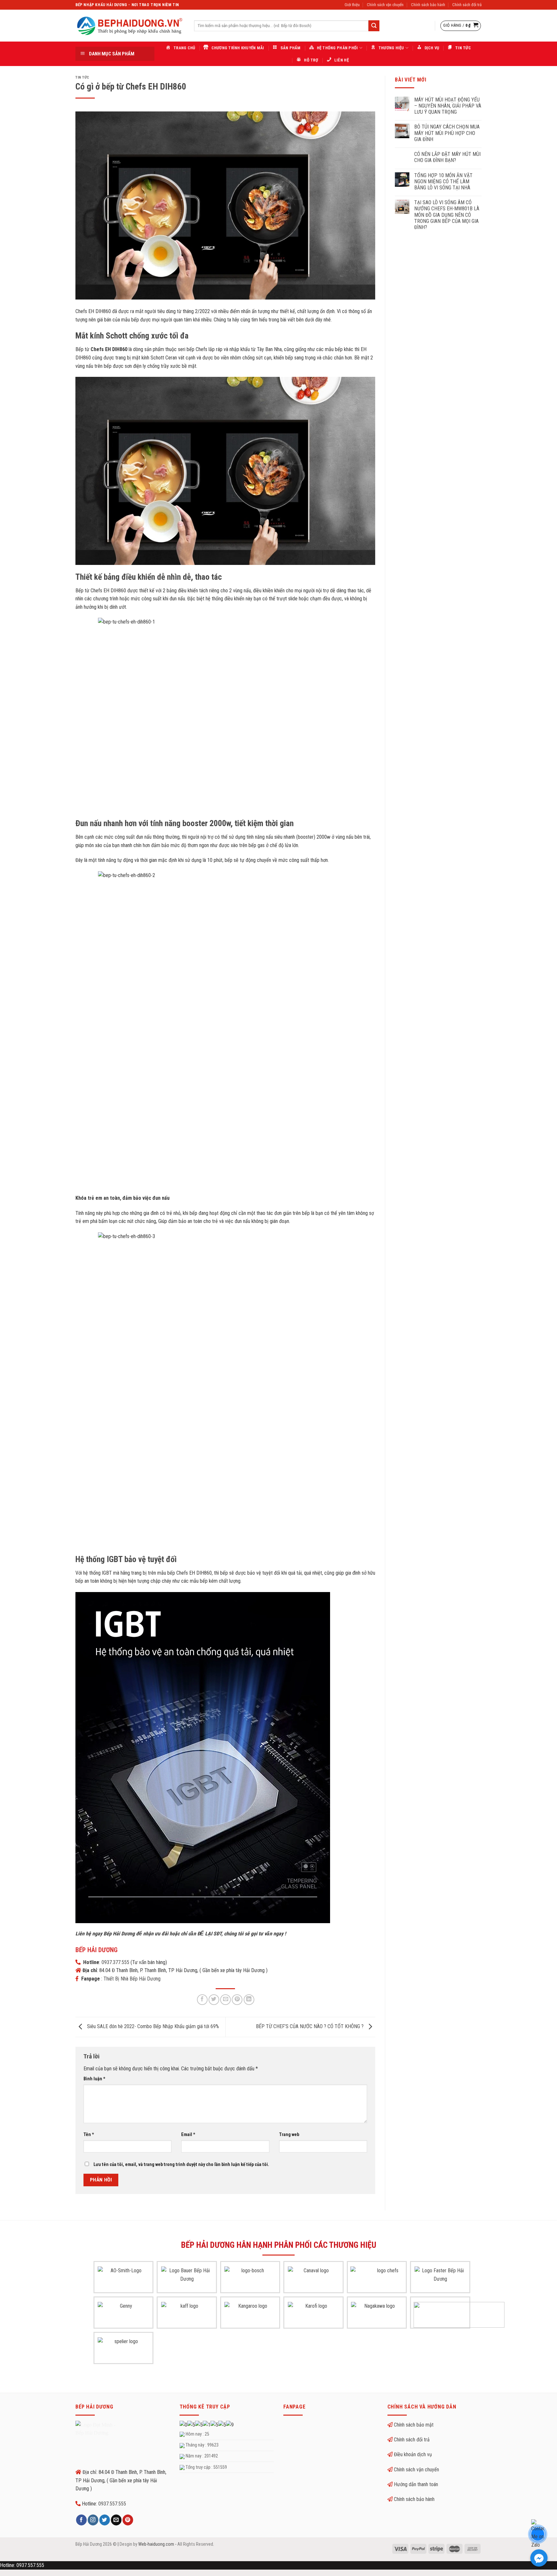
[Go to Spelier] (123, 2350)
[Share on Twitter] (214, 2000)
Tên (89, 2135)
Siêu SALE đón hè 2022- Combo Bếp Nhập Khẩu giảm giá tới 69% (152, 2026)
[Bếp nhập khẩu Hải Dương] (130, 26)
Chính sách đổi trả (467, 5)
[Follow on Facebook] (81, 2520)
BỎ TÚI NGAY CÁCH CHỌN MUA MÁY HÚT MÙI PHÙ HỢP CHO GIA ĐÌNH (447, 133)
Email (188, 2135)
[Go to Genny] (123, 2315)
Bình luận (94, 2079)
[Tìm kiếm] (374, 26)
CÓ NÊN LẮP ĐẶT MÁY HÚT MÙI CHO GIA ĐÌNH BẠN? (447, 157)
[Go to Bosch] (250, 2279)
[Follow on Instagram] (93, 2520)
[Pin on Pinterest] (237, 2000)
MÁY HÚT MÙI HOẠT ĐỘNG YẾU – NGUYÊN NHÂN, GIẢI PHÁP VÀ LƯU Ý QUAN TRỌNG (448, 106)
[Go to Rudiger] (459, 2315)
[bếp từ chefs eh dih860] (203, 1757)
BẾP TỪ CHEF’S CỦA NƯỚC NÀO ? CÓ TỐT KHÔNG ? (310, 2026)
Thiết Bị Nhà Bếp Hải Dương (132, 1979)
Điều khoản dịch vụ (413, 2454)
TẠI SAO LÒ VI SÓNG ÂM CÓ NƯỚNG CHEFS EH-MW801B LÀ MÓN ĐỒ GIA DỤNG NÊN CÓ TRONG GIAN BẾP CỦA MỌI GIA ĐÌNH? (447, 215)
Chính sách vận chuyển (385, 5)
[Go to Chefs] (385, 2279)
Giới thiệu (352, 5)
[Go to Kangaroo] (250, 2315)
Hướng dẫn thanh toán (416, 2484)
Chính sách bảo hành (428, 5)
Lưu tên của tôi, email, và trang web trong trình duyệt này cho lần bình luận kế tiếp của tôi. (181, 2165)
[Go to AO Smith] (123, 2279)
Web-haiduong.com (156, 2544)
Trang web (289, 2135)
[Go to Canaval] (314, 2279)
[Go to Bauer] (187, 2279)
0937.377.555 (115, 1962)
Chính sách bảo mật (414, 2425)
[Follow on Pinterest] (128, 2520)
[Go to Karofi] (314, 2315)
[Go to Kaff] (187, 2315)
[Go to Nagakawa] (377, 2315)
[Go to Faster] (440, 2279)
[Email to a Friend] (225, 2000)
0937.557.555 (112, 2504)
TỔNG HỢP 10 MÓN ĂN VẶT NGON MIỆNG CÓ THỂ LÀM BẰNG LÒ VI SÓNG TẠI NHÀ (443, 181)
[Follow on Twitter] (105, 2520)
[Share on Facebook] (202, 2000)
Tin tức (82, 77)
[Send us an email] (116, 2520)
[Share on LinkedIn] (249, 2000)
